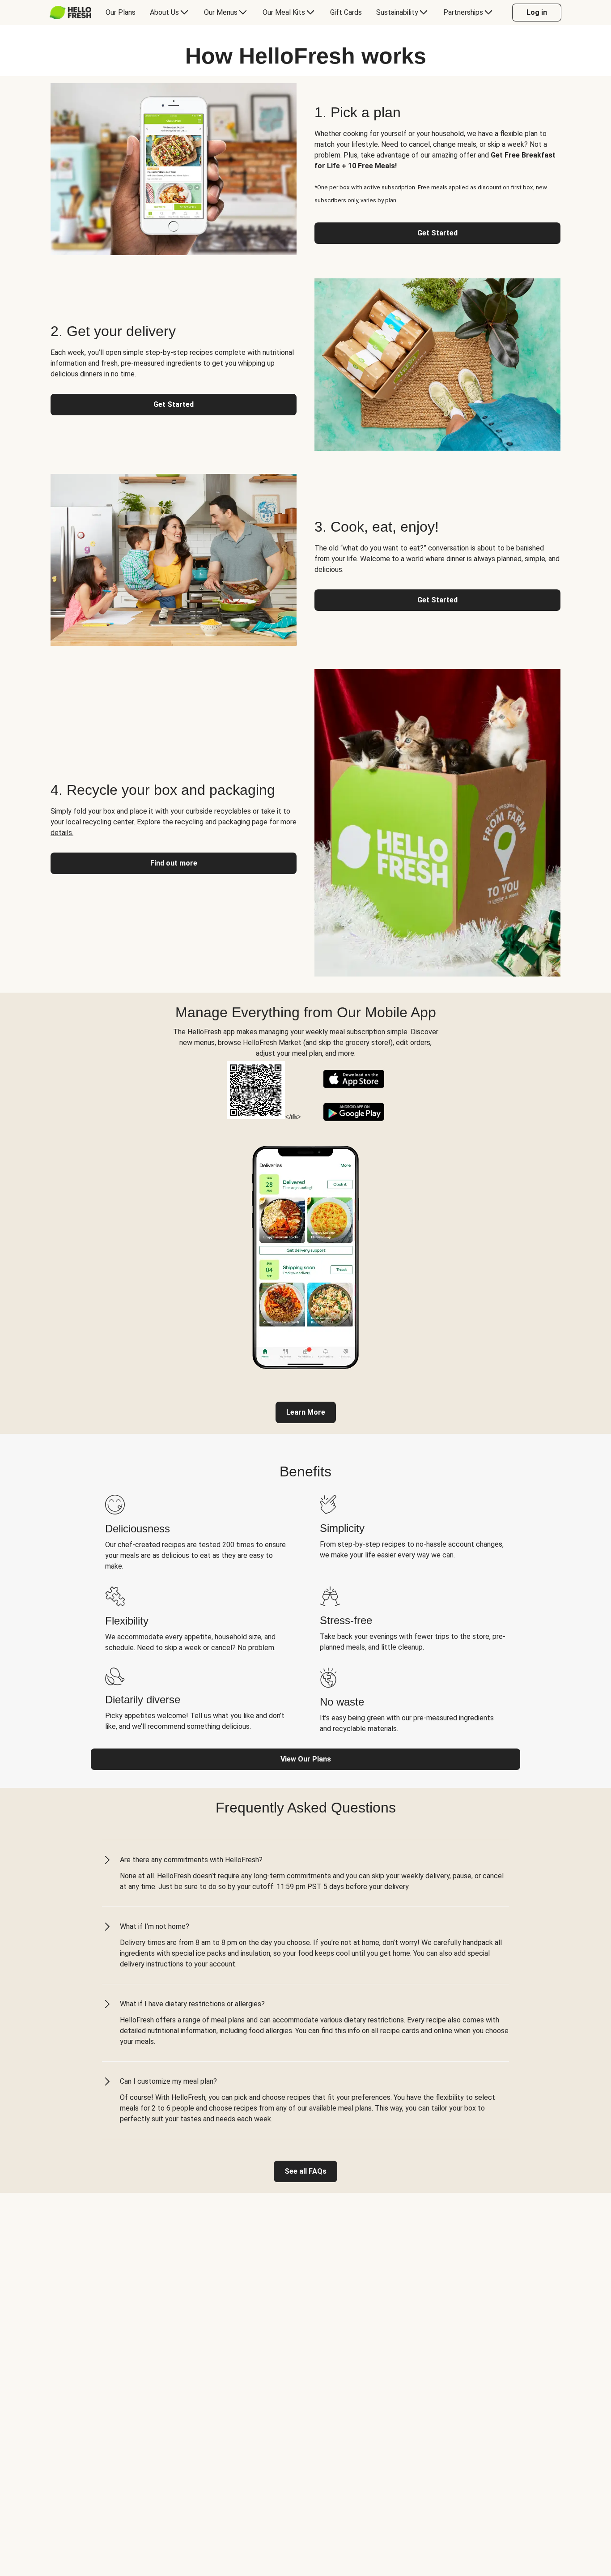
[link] (306, 1412)
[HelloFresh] (70, 13)
